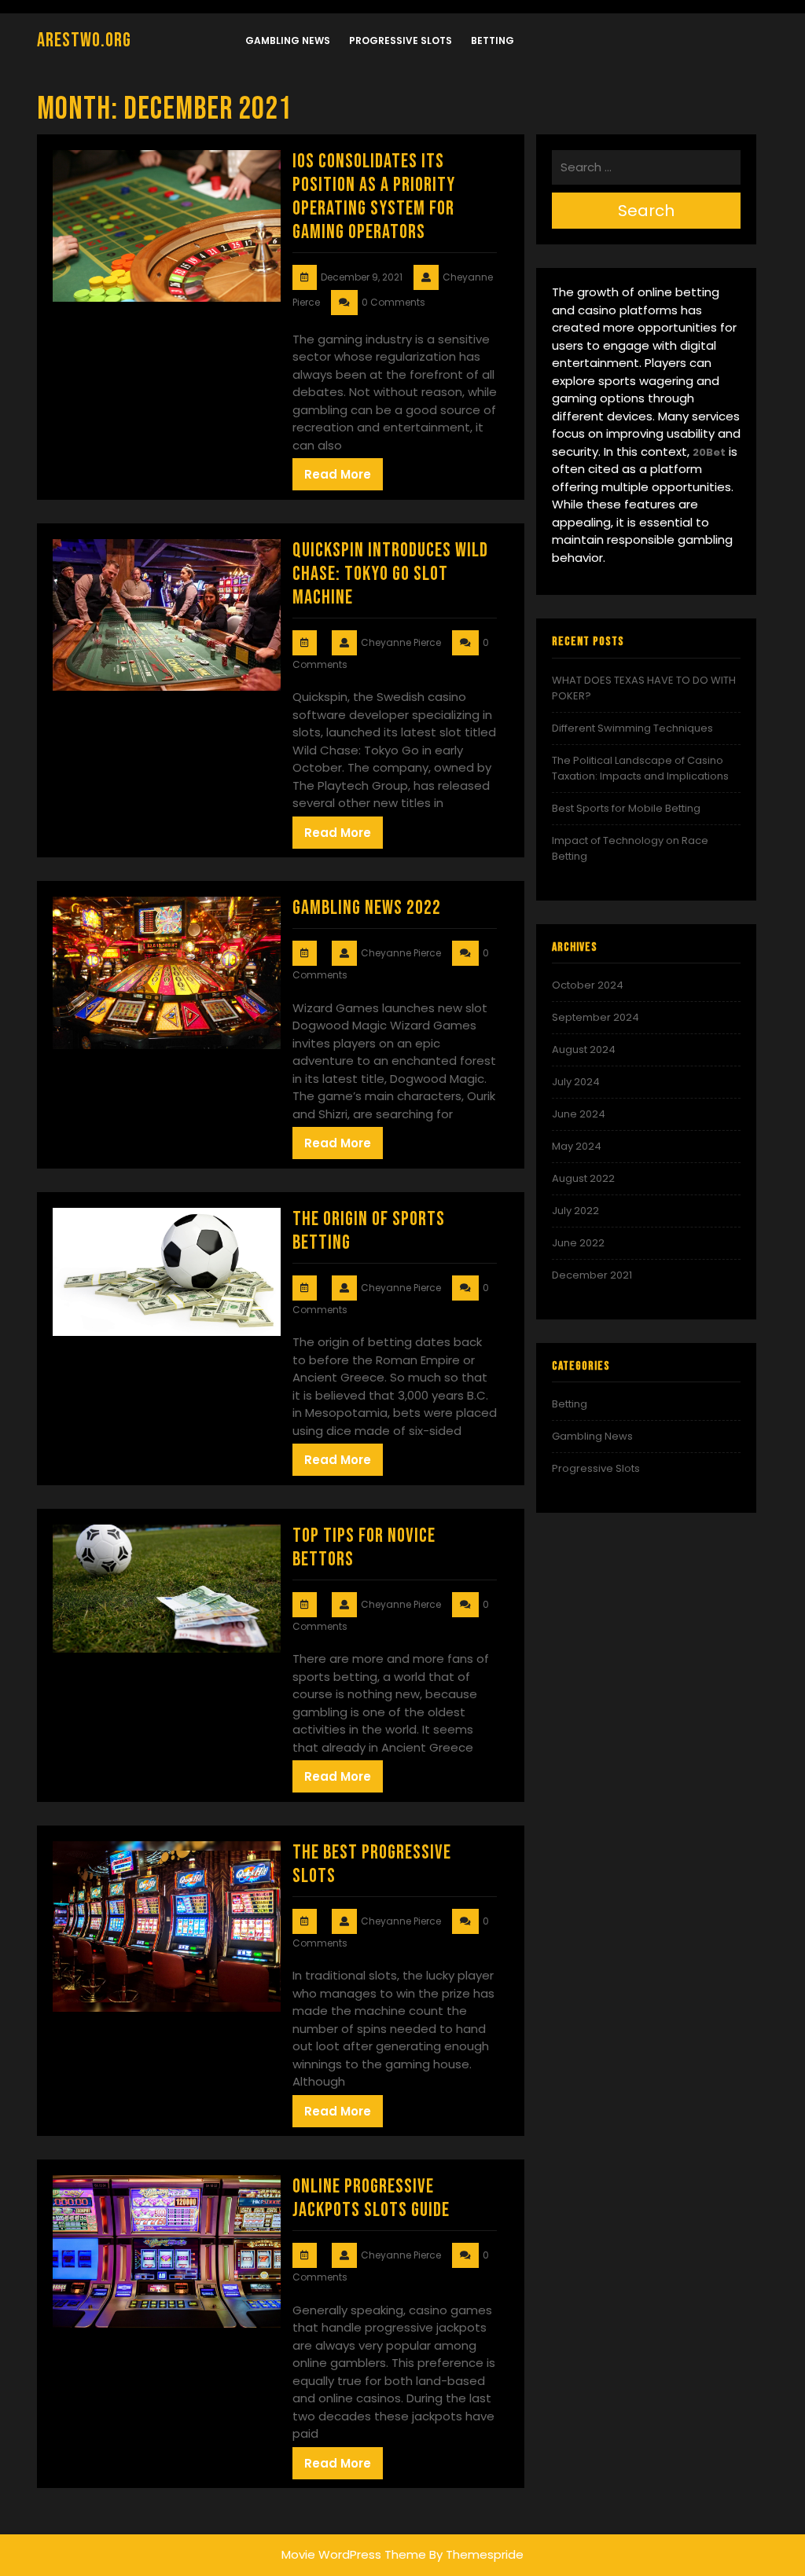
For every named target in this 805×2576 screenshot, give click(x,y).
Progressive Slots (401, 40)
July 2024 (576, 1082)
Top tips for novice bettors (364, 1548)
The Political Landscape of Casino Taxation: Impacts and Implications (640, 768)
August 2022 (583, 1178)
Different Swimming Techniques (632, 728)
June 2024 (579, 1114)
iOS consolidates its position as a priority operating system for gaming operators (374, 197)
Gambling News (288, 40)
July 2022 (575, 1211)
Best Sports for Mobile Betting (626, 808)
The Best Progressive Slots (372, 1864)
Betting (493, 40)
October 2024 (588, 985)
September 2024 (595, 1017)
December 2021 (592, 1275)
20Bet (709, 452)
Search (646, 211)
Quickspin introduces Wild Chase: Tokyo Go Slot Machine (390, 574)
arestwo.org (84, 40)
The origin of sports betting (369, 1231)
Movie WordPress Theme (354, 2554)
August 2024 (584, 1049)
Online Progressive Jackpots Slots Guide (371, 2198)
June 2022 (578, 1243)
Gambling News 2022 (367, 908)
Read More (338, 474)
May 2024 (577, 1146)
